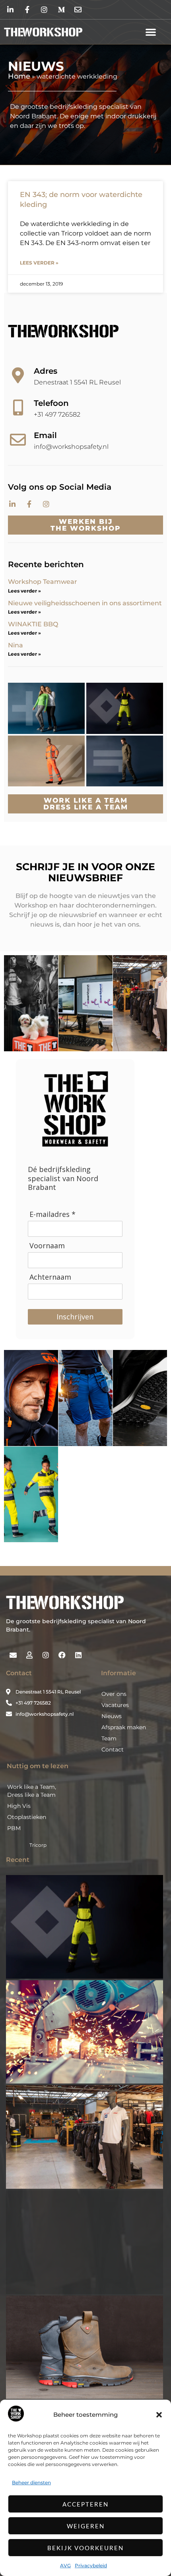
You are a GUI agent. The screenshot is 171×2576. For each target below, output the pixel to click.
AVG (65, 2565)
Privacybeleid (91, 2565)
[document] (85, 1288)
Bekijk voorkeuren (85, 2548)
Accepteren (85, 2504)
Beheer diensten (31, 2482)
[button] (159, 2415)
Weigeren (86, 2526)
